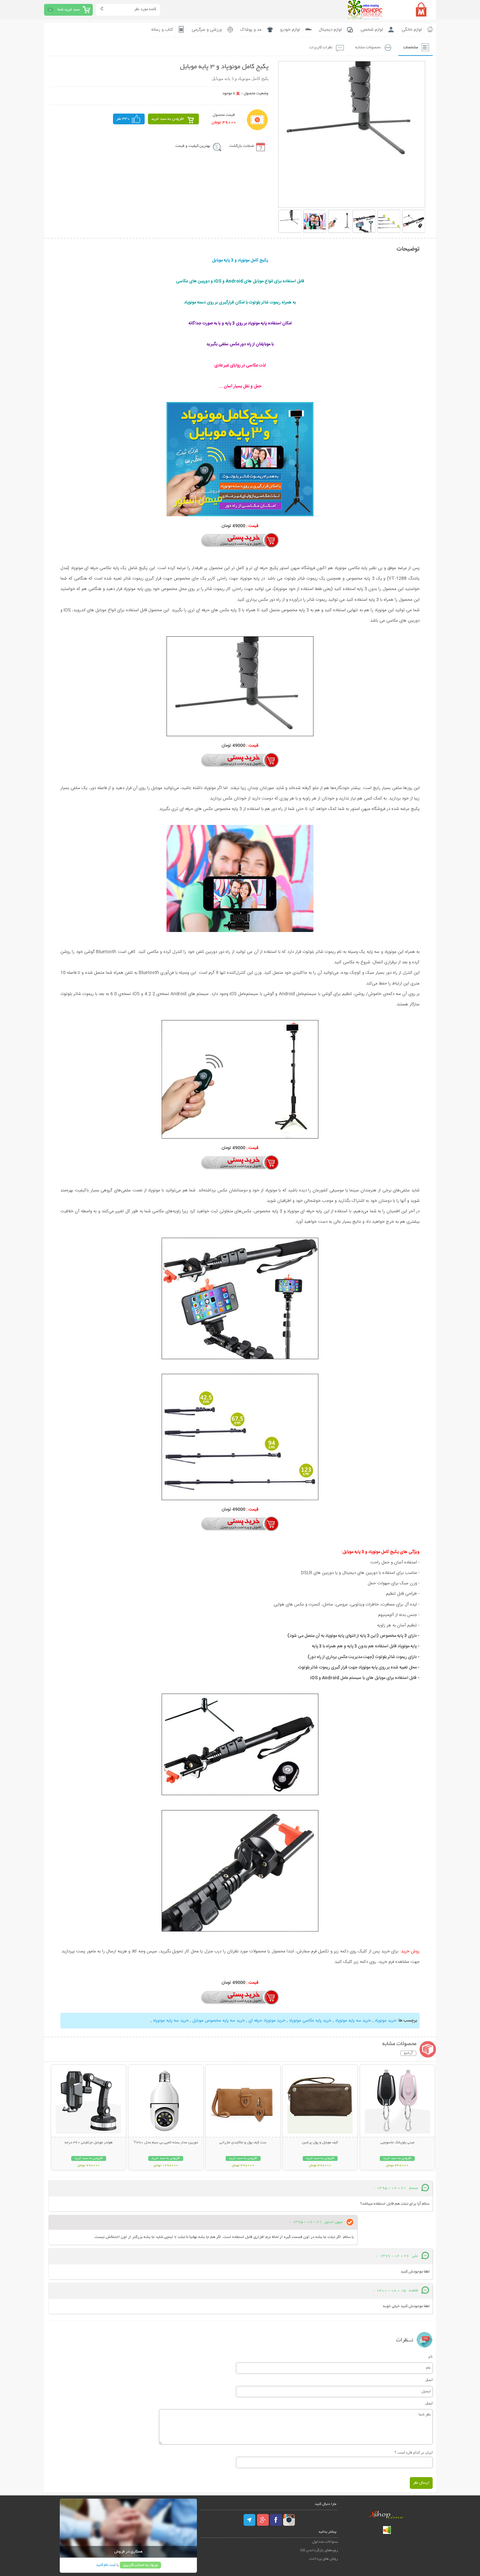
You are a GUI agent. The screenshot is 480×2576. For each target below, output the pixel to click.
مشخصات (411, 47)
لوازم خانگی (412, 30)
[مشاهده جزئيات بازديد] (387, 2533)
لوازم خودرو (290, 30)
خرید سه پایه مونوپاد (353, 2021)
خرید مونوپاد (385, 2021)
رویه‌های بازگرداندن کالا (319, 2550)
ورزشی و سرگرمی (207, 30)
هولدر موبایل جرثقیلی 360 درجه (89, 2143)
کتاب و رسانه (162, 30)
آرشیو (408, 2053)
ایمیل (429, 2380)
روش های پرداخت (324, 2559)
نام (431, 2356)
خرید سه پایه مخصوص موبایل (219, 2021)
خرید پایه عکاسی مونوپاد (310, 2021)
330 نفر (123, 119)
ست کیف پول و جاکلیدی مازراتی (243, 2143)
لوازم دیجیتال (330, 30)
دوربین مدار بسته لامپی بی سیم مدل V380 (166, 2143)
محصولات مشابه (368, 47)
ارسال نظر (421, 2483)
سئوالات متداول (325, 2542)
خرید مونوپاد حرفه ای (267, 2021)
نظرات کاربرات (321, 47)
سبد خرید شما (69, 10)
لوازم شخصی (372, 30)
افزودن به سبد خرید (168, 119)
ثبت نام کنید (106, 2565)
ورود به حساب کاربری (140, 2565)
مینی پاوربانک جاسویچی (397, 2143)
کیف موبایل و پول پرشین (320, 2143)
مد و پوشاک (251, 30)
